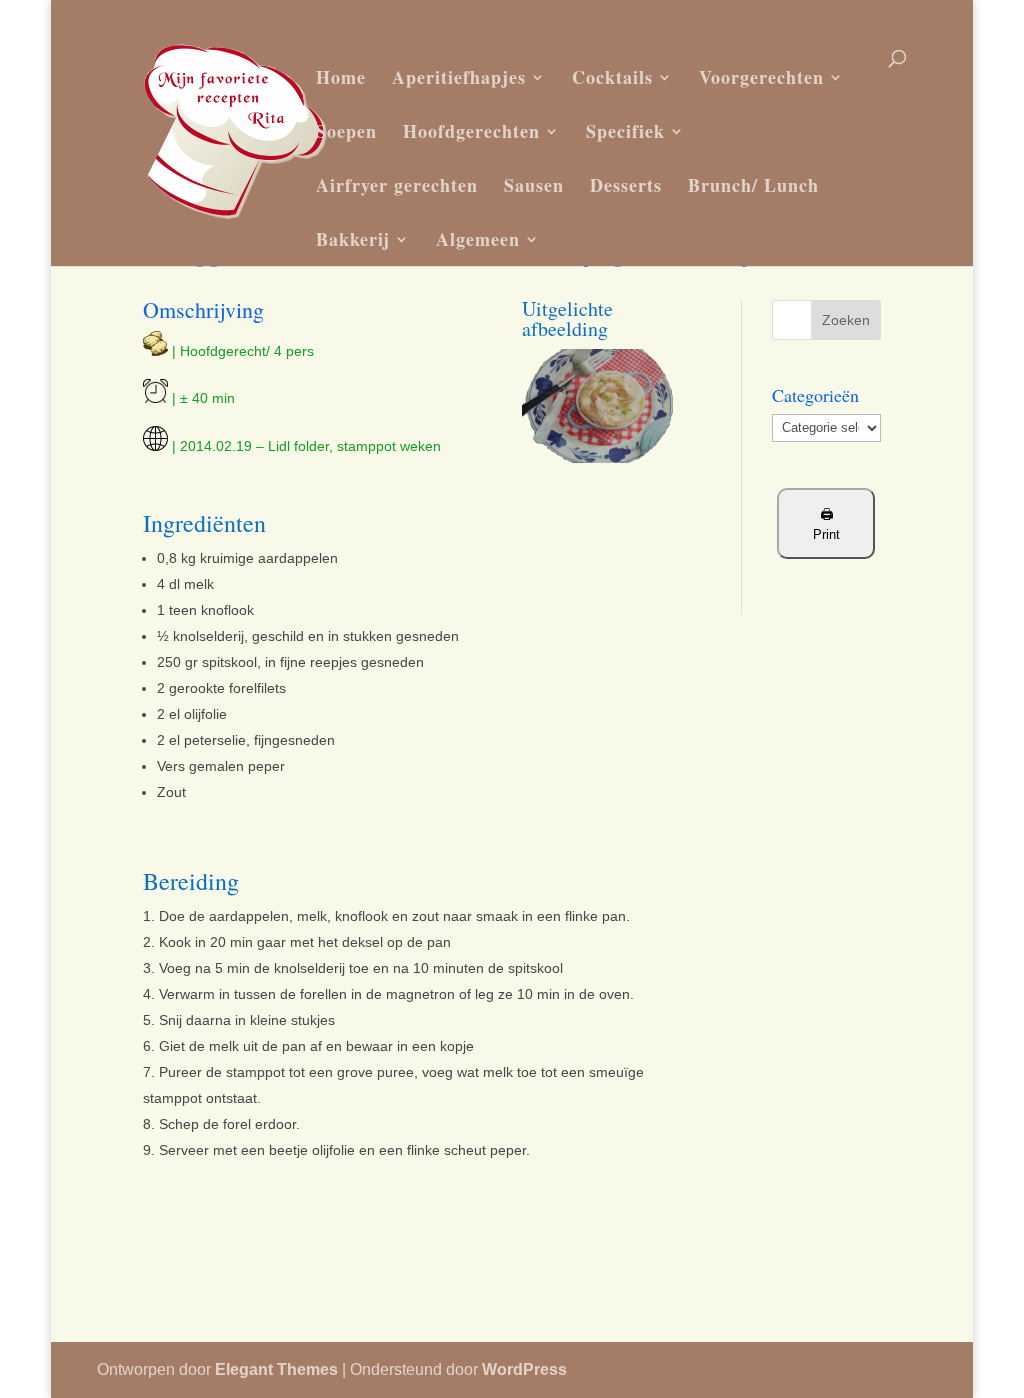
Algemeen (478, 239)
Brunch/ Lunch (753, 185)
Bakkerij (353, 239)
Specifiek (625, 131)
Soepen (346, 131)
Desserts (626, 185)
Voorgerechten (761, 77)
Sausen (534, 185)
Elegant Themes (276, 1369)
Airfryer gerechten (397, 185)
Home (341, 77)
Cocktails (612, 77)
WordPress (524, 1369)
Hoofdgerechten (471, 131)
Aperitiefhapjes (459, 77)
